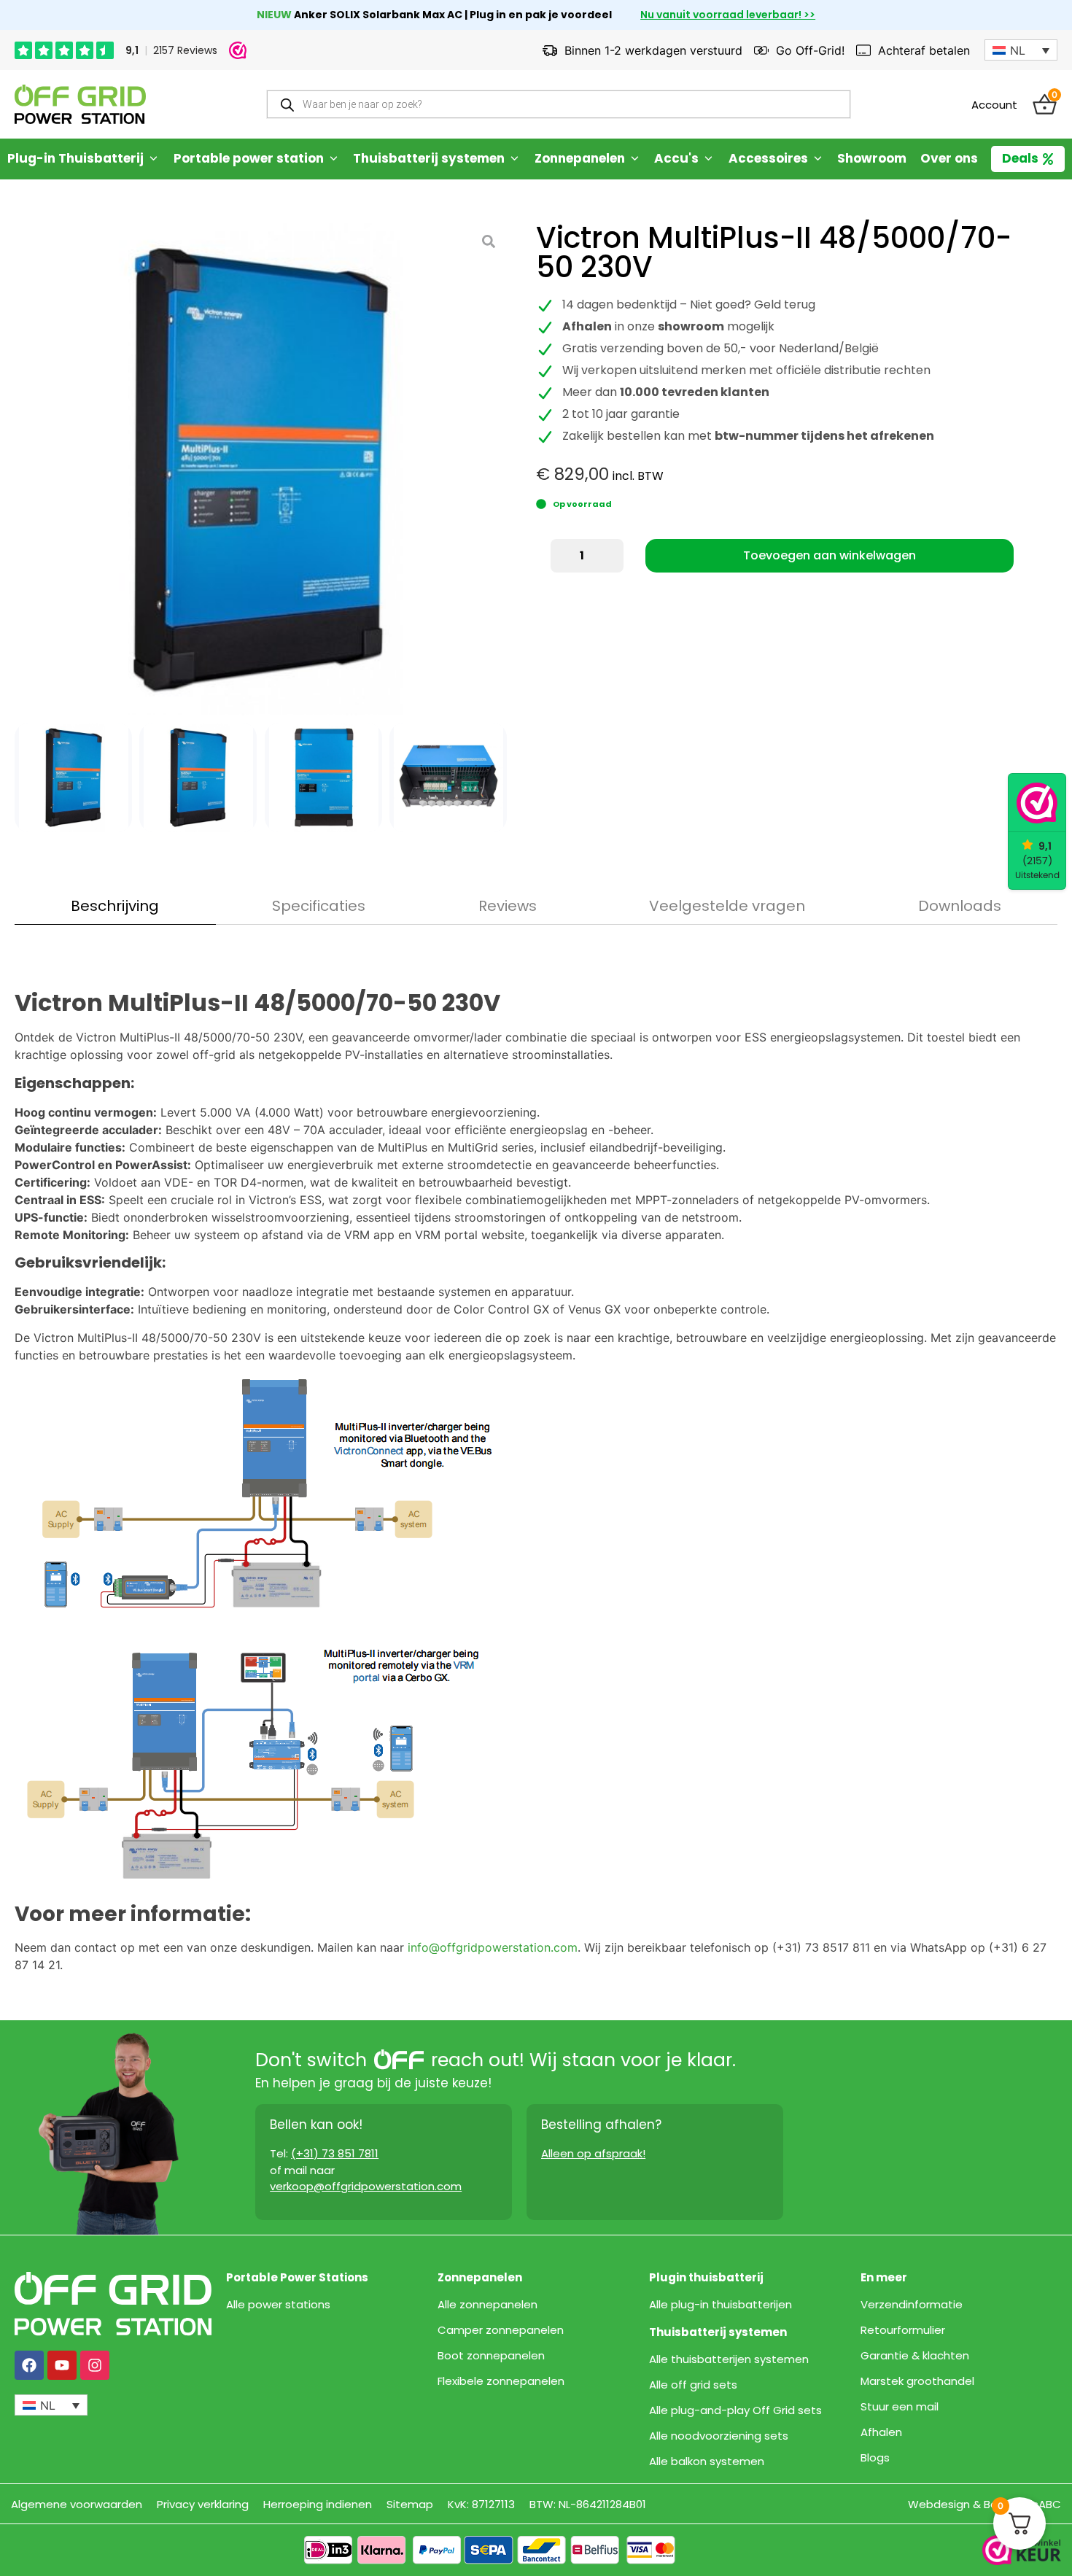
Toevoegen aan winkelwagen (830, 555)
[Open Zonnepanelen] (635, 159)
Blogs (875, 2458)
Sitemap (410, 2504)
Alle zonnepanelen (488, 2305)
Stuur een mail (900, 2407)
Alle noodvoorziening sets (719, 2436)
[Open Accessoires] (818, 159)
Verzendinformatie (912, 2305)
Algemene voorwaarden (77, 2504)
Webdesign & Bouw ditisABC (984, 2504)
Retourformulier (903, 2330)
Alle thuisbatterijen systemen (729, 2359)
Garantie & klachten (915, 2356)
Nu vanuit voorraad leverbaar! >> (728, 15)
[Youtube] (62, 2365)
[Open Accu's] (708, 159)
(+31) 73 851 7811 (335, 2153)
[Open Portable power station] (334, 159)
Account (994, 105)
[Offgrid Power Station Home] (80, 104)
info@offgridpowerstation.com (493, 1947)
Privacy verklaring (203, 2504)
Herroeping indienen (318, 2504)
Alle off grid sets (693, 2385)
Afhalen (881, 2432)
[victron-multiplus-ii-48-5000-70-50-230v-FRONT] (261, 469)
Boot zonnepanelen (491, 2356)
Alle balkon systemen (707, 2461)
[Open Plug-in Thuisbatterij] (154, 159)
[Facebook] (29, 2365)
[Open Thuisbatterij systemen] (514, 159)
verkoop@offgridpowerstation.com (366, 2186)
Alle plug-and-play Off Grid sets (735, 2410)
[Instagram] (95, 2365)
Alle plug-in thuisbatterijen (721, 2305)
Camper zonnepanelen (501, 2330)
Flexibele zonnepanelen (501, 2381)
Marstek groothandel (917, 2381)
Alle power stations (278, 2305)
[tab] (115, 906)
